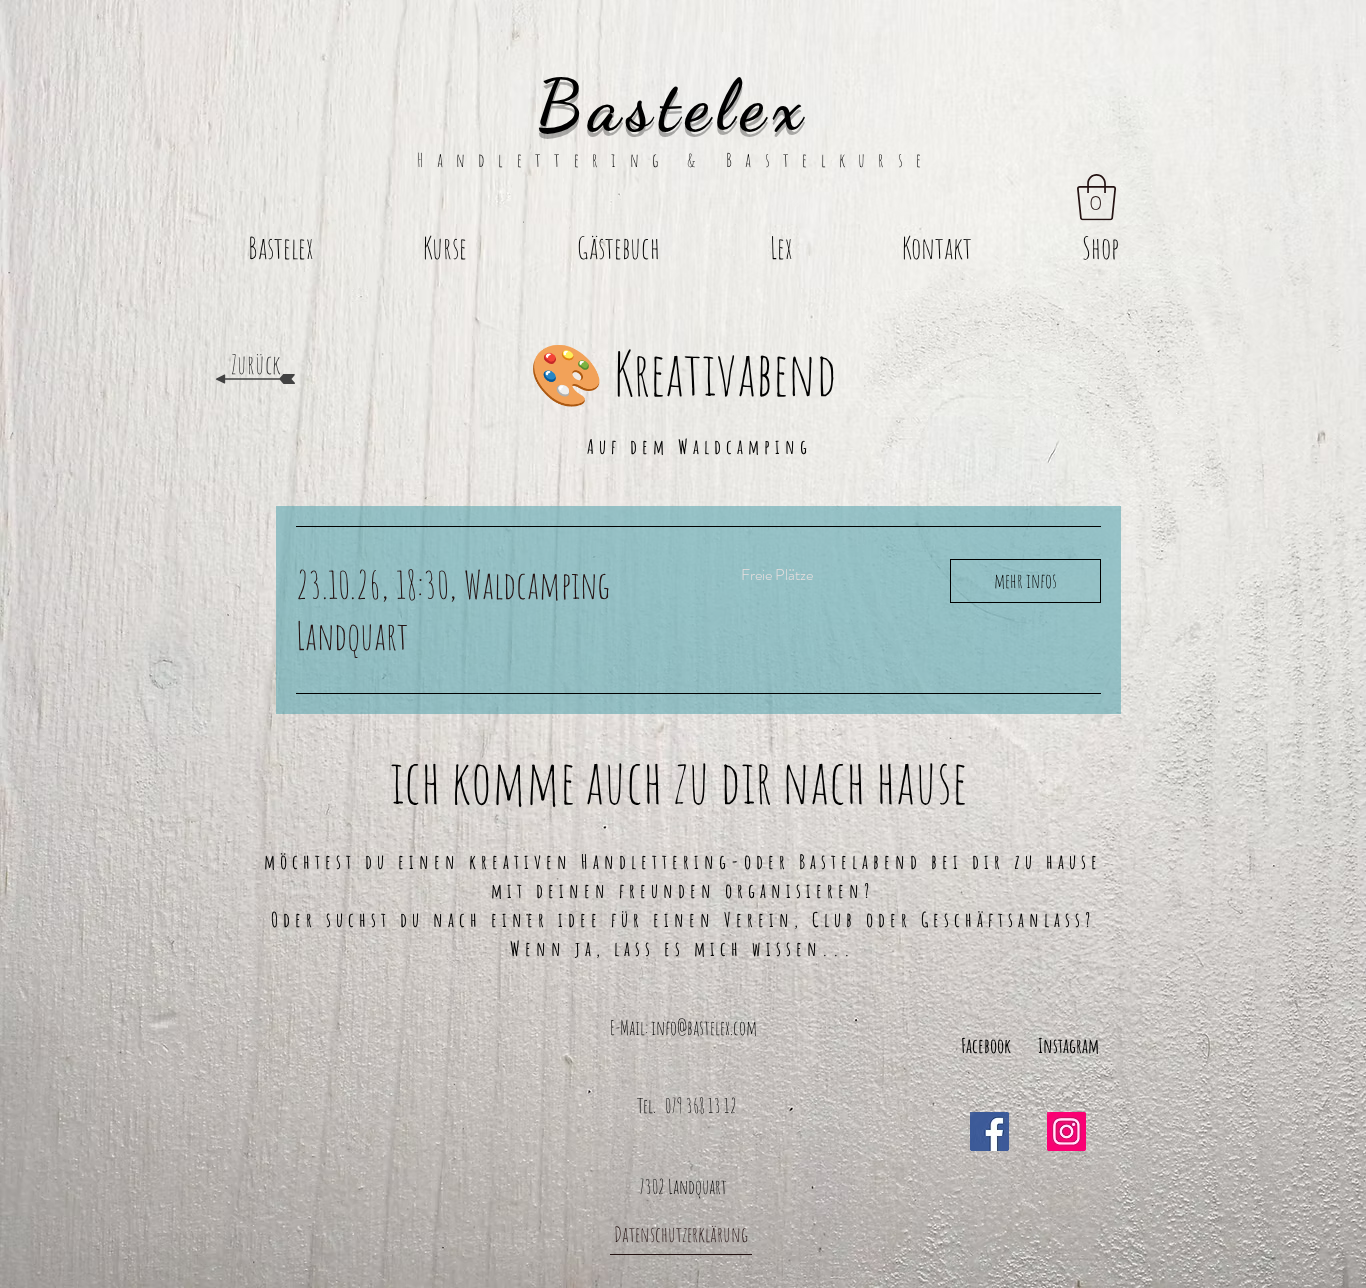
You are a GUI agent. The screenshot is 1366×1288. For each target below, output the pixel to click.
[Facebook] (989, 1131)
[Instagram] (1066, 1131)
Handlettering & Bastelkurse (683, 160)
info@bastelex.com (704, 1027)
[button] (1096, 197)
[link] (494, 609)
